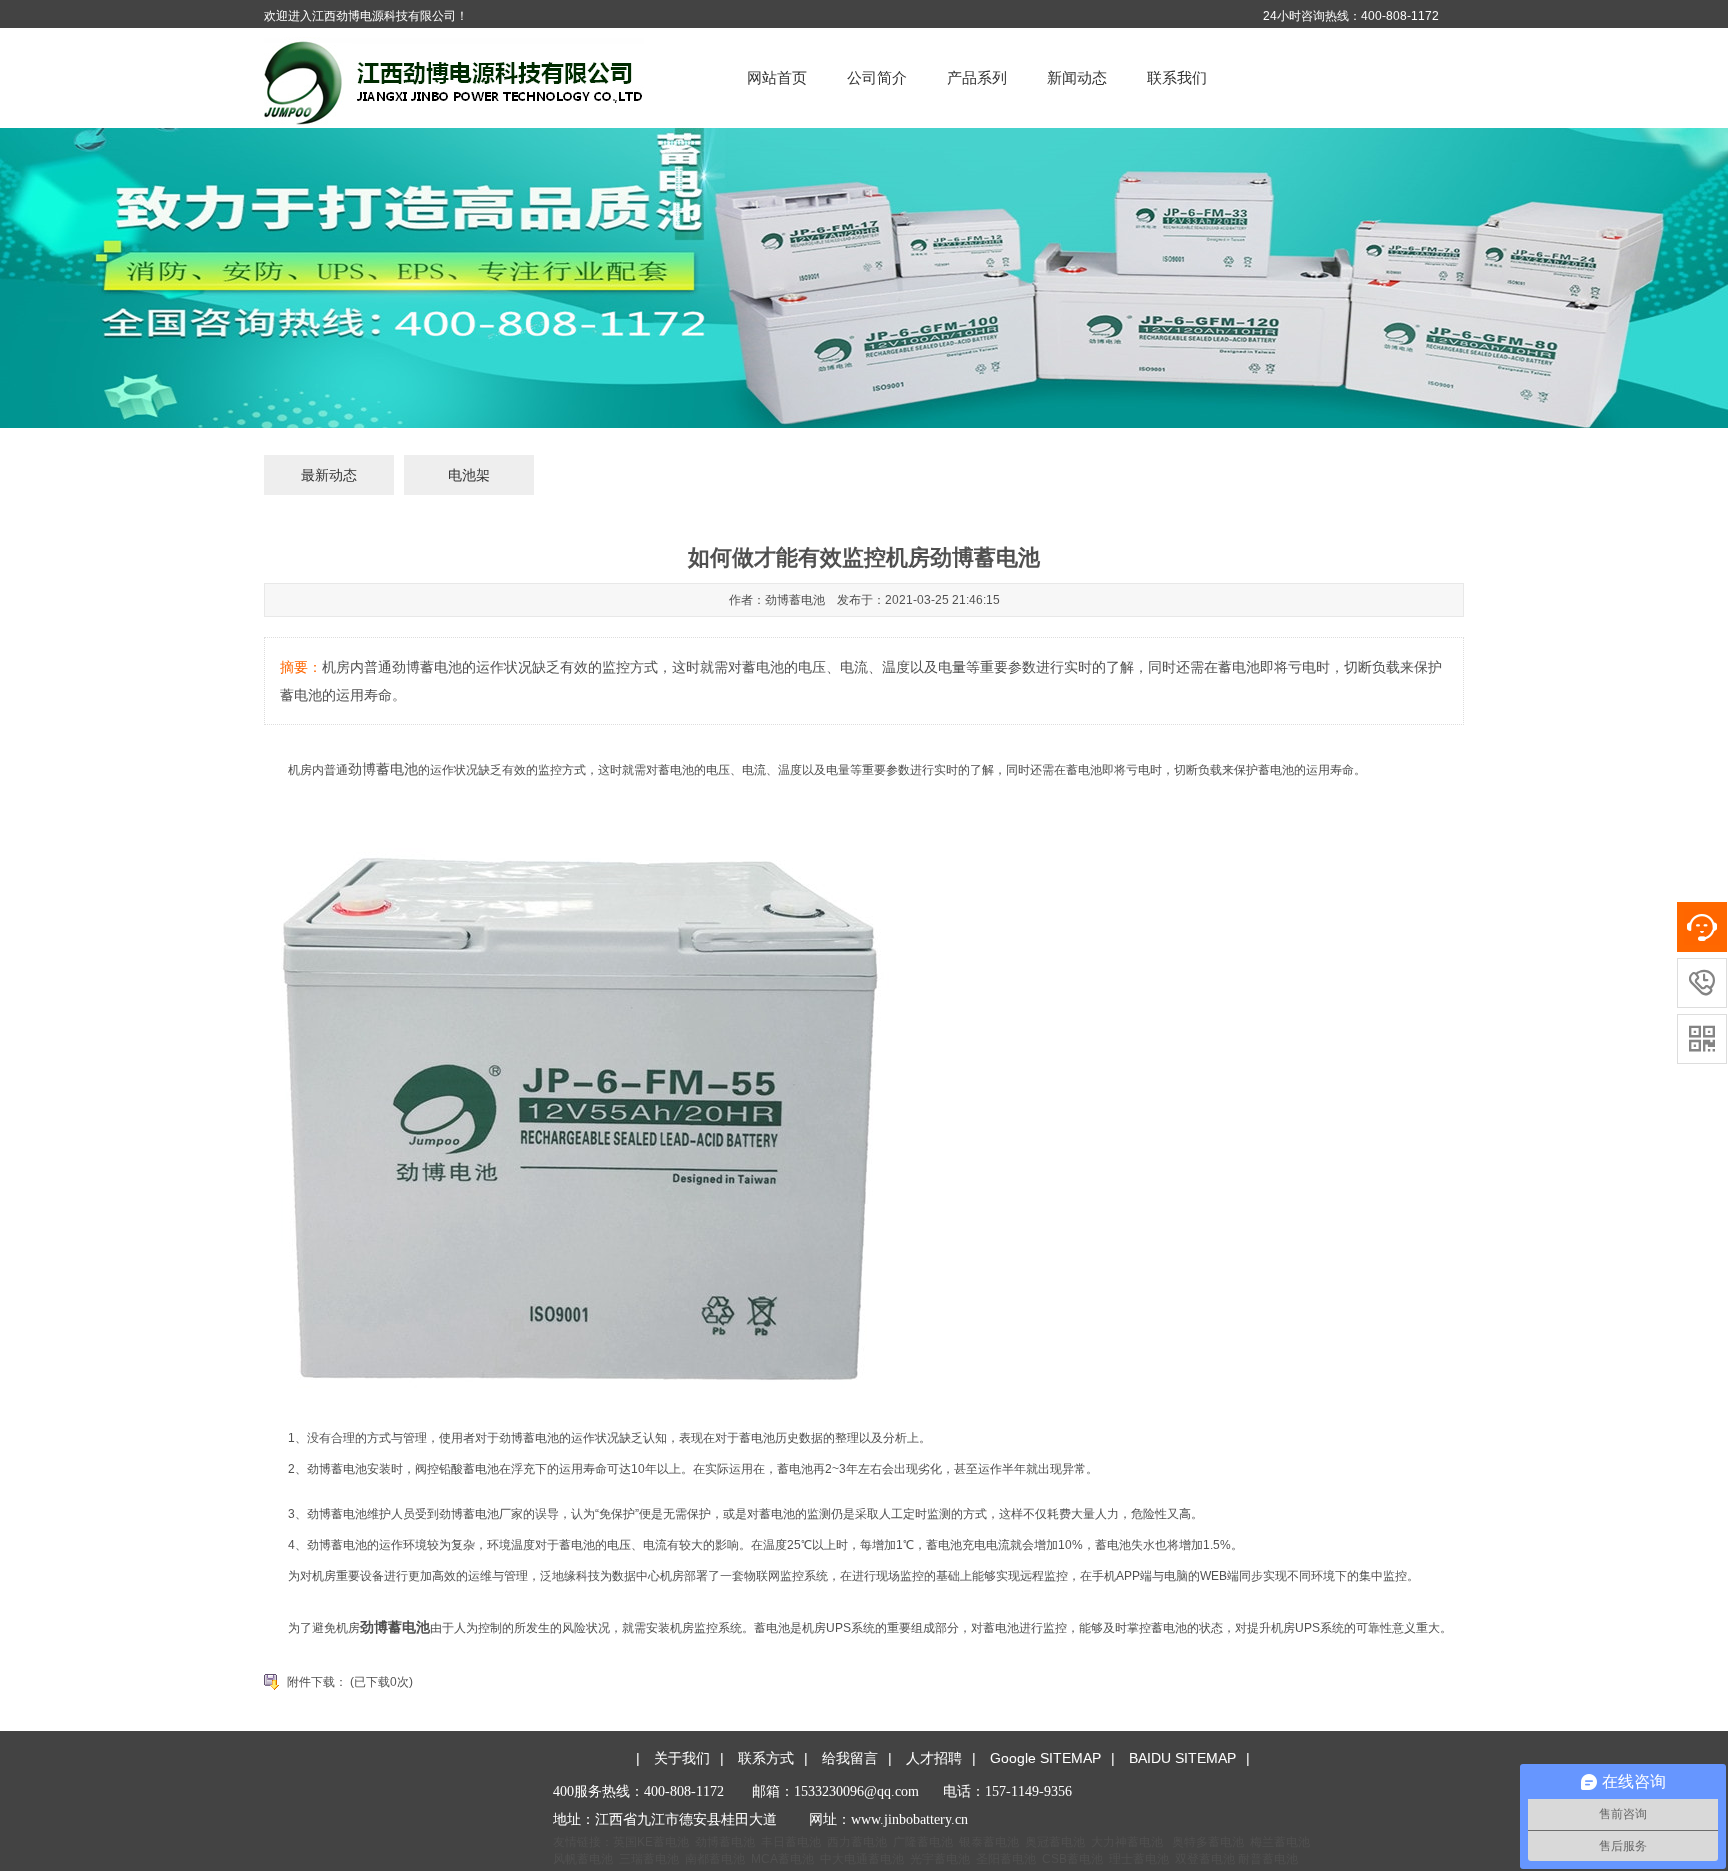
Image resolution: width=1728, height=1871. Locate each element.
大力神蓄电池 (1127, 1842)
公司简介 (877, 77)
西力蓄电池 (857, 1842)
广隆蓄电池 (923, 1842)
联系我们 (1177, 77)
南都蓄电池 (715, 1859)
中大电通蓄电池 (862, 1859)
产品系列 (977, 77)
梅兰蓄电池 (1280, 1842)
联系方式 (766, 1758)
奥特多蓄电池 (1208, 1842)
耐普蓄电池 (1268, 1859)
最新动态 (329, 475)
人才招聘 (934, 1758)
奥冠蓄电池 (1055, 1842)
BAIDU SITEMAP (1182, 1758)
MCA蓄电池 (782, 1859)
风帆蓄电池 (583, 1859)
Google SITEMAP (1045, 1758)
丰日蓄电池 (791, 1842)
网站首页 (777, 77)
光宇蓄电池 (940, 1859)
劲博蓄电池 (383, 769)
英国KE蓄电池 (651, 1842)
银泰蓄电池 (989, 1842)
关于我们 (682, 1758)
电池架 (469, 475)
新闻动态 (1077, 77)
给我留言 (850, 1758)
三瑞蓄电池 (649, 1859)
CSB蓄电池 (1072, 1859)
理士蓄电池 (1139, 1859)
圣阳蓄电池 (1006, 1859)
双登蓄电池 (1205, 1859)
